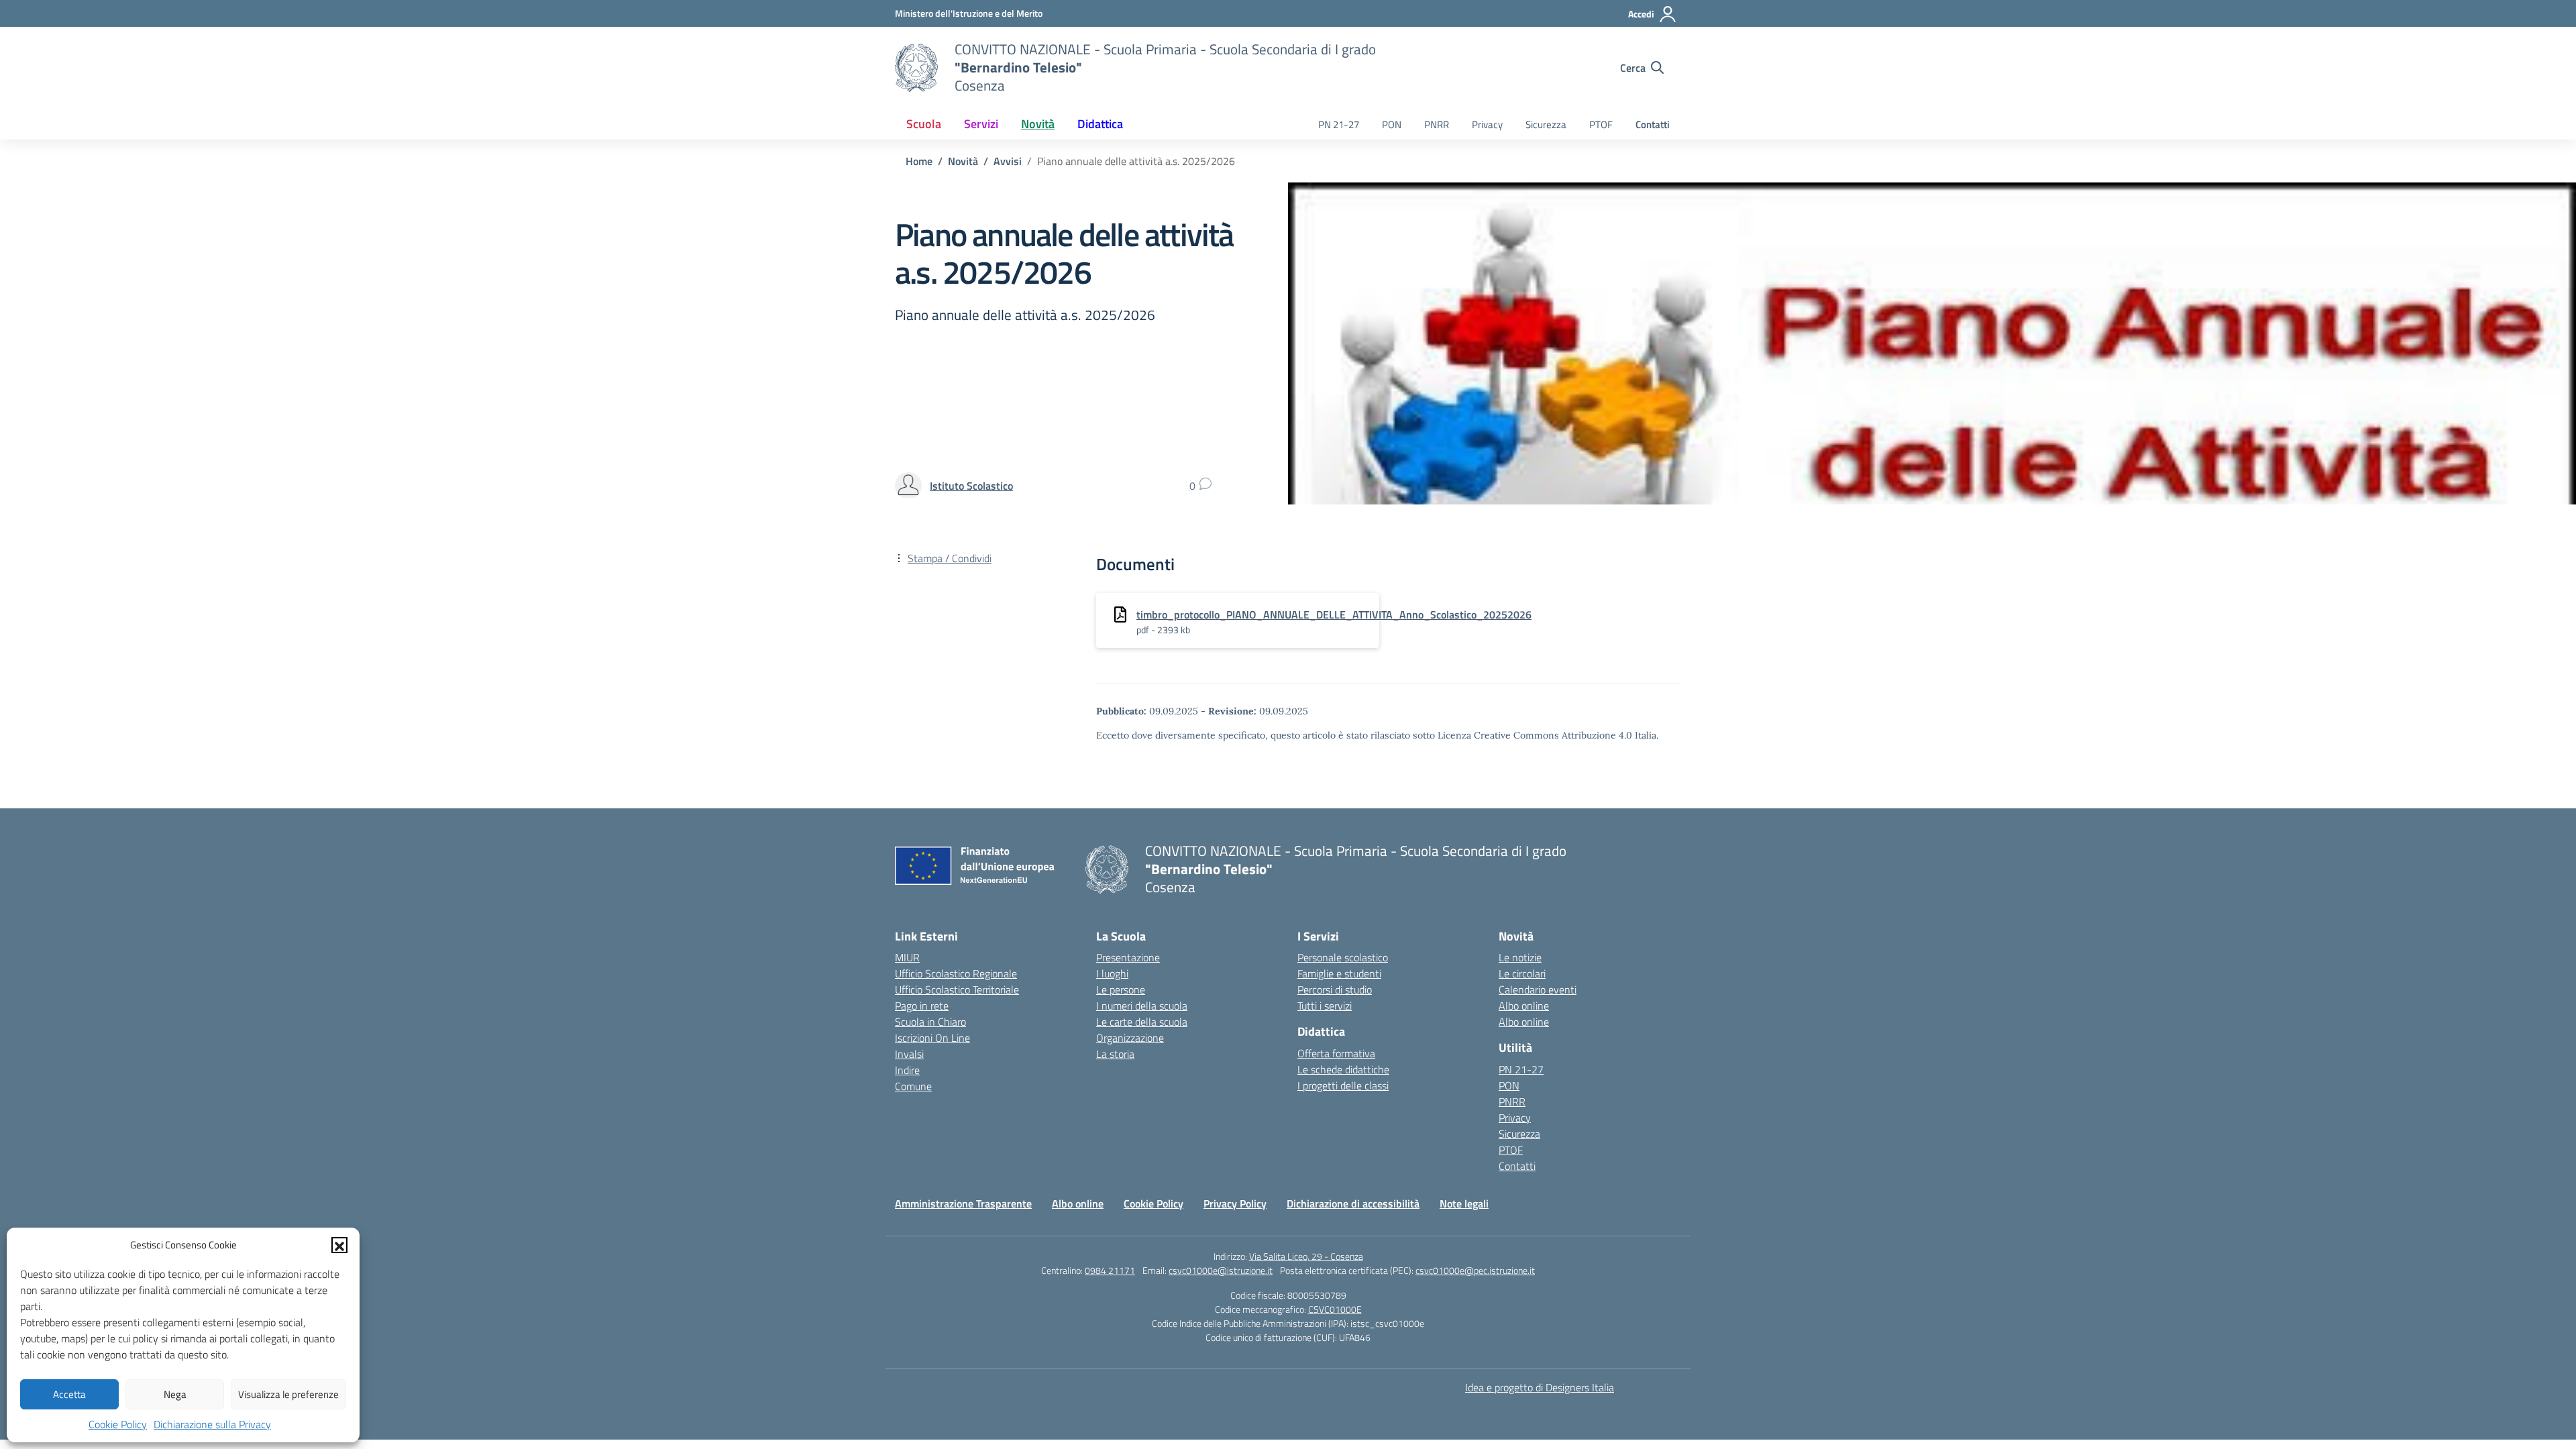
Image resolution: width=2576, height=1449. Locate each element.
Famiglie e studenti (1339, 973)
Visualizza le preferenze (288, 1394)
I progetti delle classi (1343, 1085)
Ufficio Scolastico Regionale (956, 973)
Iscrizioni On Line (932, 1038)
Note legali (1464, 1203)
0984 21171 (1110, 1270)
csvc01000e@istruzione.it (1221, 1270)
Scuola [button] (924, 124)
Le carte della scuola (1142, 1022)
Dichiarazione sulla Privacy (212, 1424)
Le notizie (1520, 957)
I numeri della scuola (1142, 1006)
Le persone (1121, 989)
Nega (175, 1394)
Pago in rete (922, 1006)
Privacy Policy (1235, 1203)
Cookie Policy (118, 1424)
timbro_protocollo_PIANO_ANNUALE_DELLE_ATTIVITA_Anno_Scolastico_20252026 (1334, 614)
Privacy (1487, 124)
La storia (1115, 1054)
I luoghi (1112, 973)
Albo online (1524, 1006)
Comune (913, 1086)
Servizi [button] (981, 124)
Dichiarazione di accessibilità (1353, 1203)
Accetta (69, 1394)
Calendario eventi (1538, 989)
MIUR (907, 957)
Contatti (1653, 124)
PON (1392, 124)
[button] (339, 1245)
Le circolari (1522, 973)
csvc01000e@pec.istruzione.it (1475, 1270)
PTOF (1601, 124)
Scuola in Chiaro (930, 1022)
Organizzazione (1130, 1038)
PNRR (1437, 124)
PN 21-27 (1339, 124)
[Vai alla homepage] (916, 68)
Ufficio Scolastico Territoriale (957, 989)
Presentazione (1128, 957)
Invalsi (909, 1054)
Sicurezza (1546, 124)
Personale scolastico (1343, 957)
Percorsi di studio (1335, 989)
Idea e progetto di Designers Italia (1540, 1387)
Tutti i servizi (1325, 1006)
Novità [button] (1038, 124)
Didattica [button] (1100, 124)
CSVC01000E (1335, 1309)
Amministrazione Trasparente (963, 1203)
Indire (907, 1070)
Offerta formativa (1336, 1053)
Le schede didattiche (1343, 1069)
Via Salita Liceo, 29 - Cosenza (1306, 1256)
